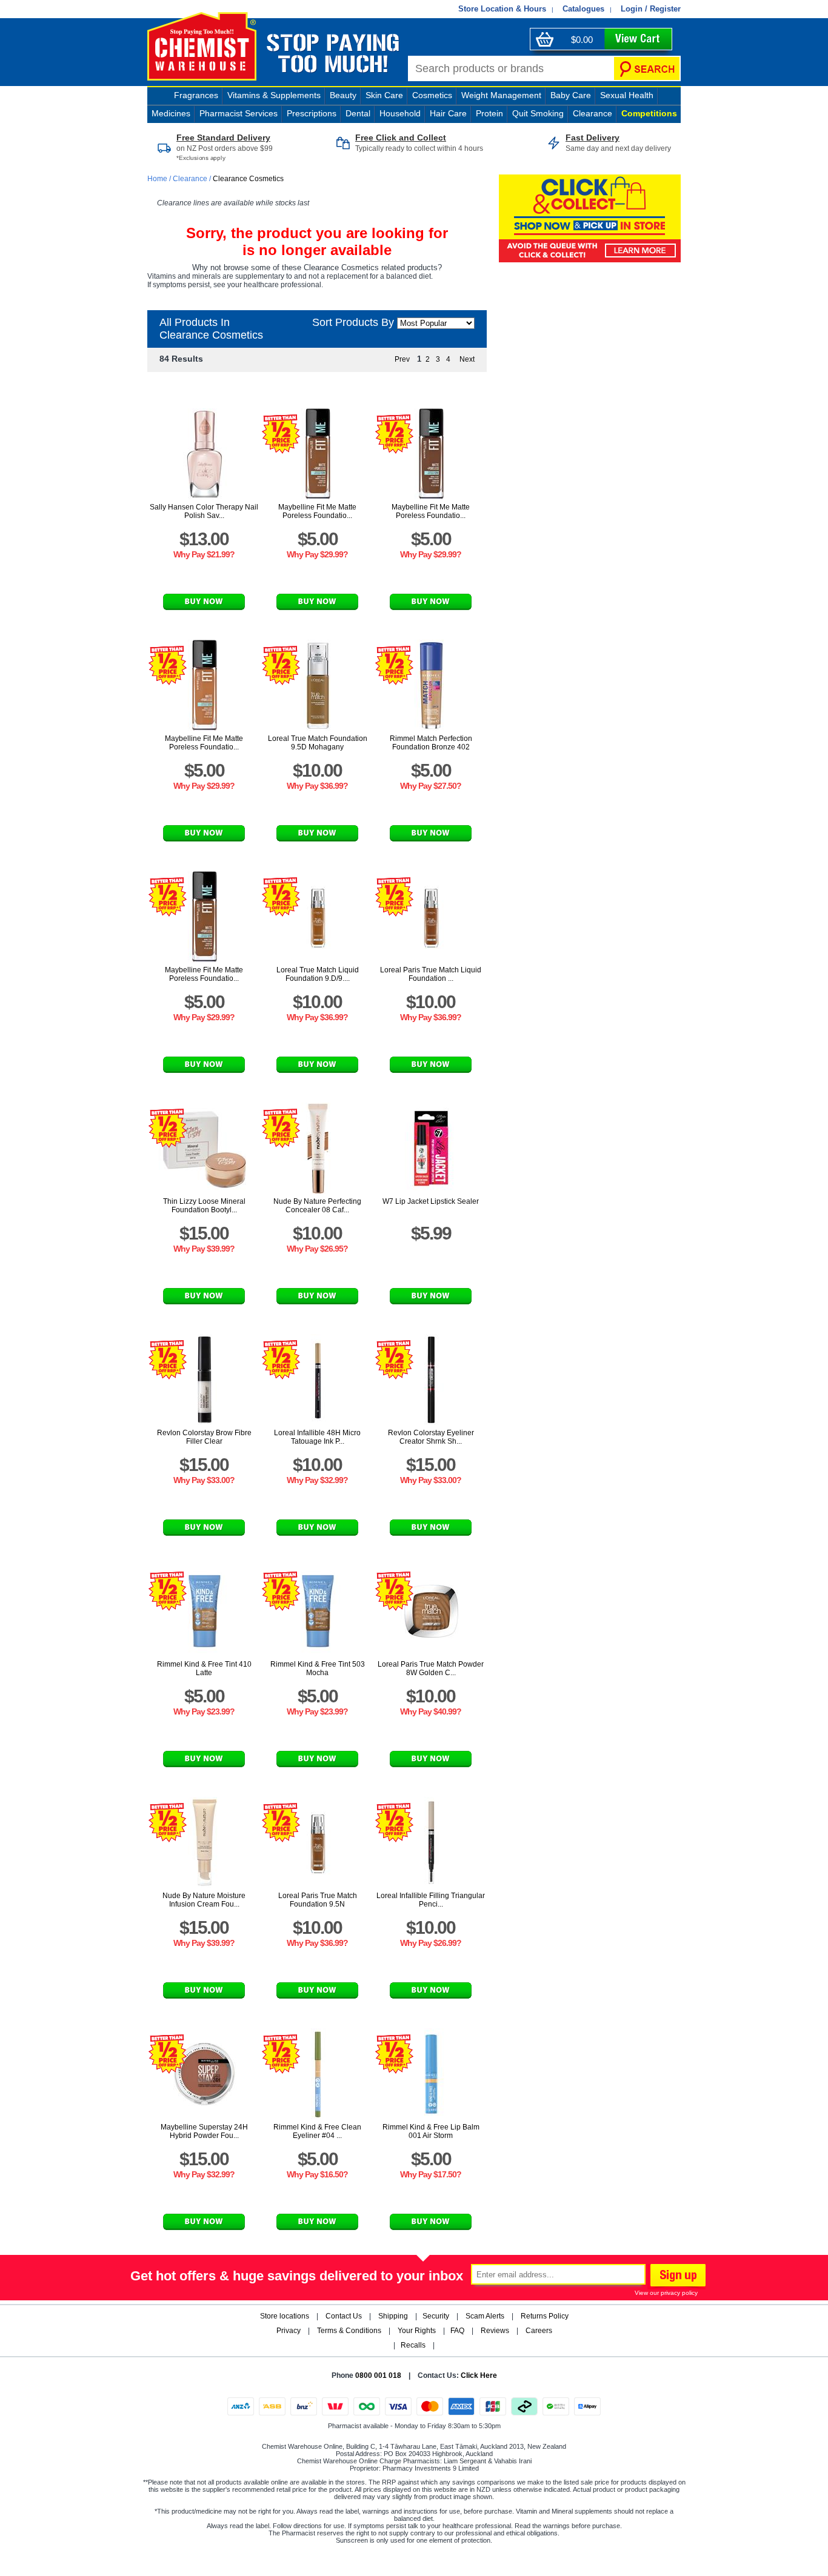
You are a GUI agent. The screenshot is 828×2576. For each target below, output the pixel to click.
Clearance (593, 113)
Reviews (495, 2331)
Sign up (676, 2277)
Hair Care (448, 113)
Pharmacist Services (239, 113)
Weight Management (501, 95)
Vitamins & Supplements (274, 95)
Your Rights (417, 2331)
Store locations (285, 2316)
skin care (384, 95)
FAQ (457, 2331)
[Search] (647, 68)
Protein (489, 113)
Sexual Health (627, 95)
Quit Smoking (538, 113)
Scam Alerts (485, 2316)
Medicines (171, 113)
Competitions (649, 113)
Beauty (343, 95)
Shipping (393, 2316)
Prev (402, 359)
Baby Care (571, 95)
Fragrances (196, 95)
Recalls (413, 2345)
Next (467, 359)
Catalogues (583, 9)
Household (400, 113)
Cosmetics (432, 95)
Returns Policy (545, 2316)
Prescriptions (312, 113)
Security (436, 2316)
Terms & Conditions (349, 2331)
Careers (539, 2331)
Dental (358, 113)
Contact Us (344, 2316)
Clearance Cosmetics (248, 179)
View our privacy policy (666, 2293)
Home (158, 179)
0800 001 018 (378, 2375)
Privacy (289, 2331)
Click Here (479, 2375)
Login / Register (651, 9)
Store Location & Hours (502, 9)
